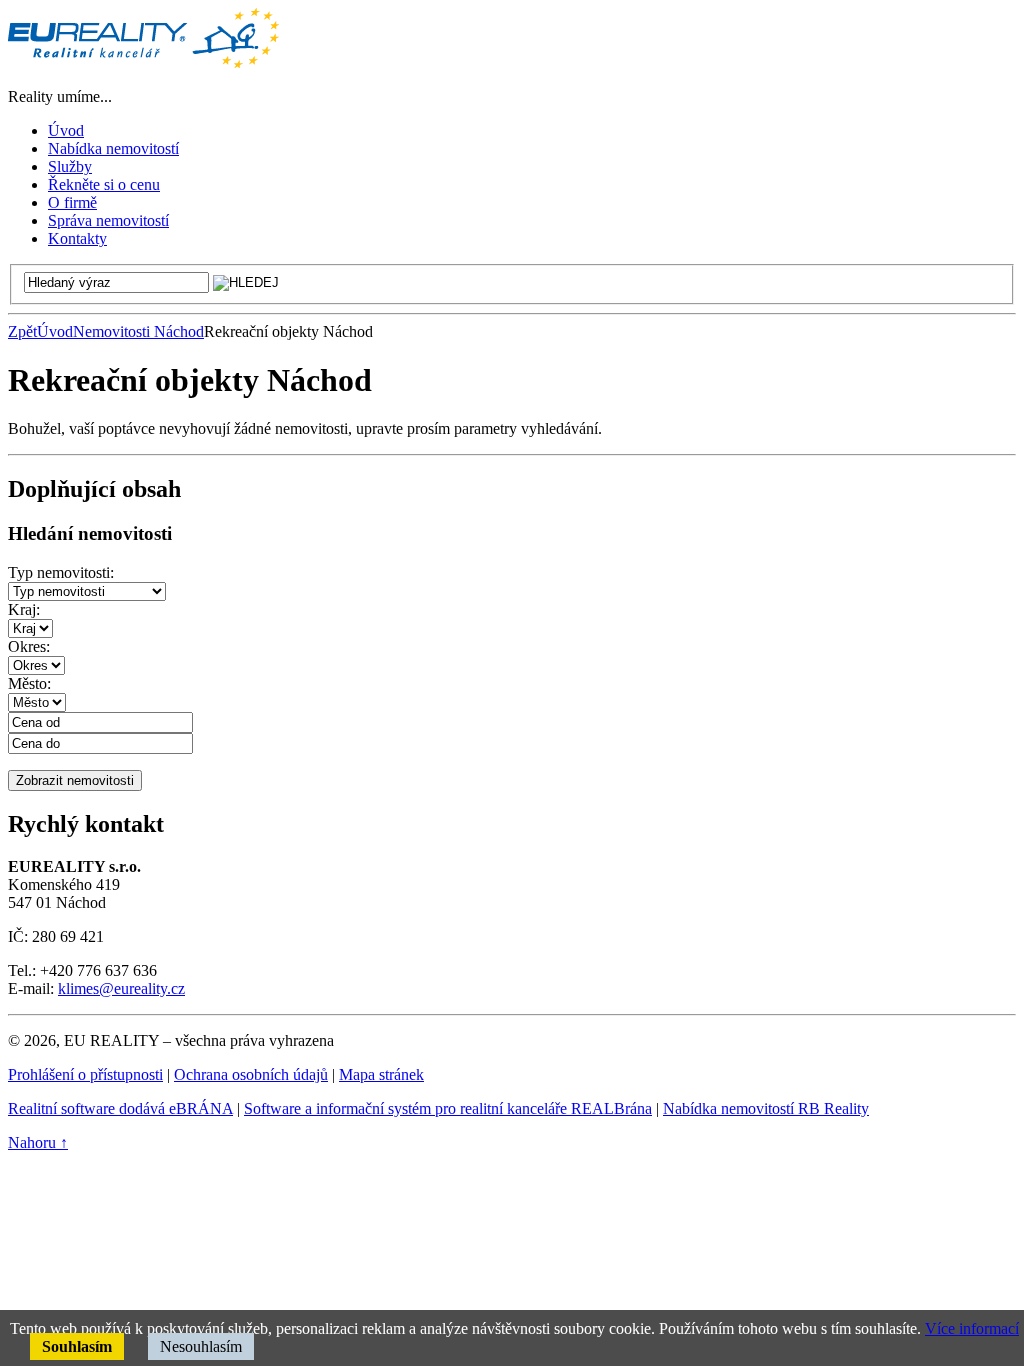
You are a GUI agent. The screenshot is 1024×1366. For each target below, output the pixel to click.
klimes (78, 988)
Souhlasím (77, 1346)
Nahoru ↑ (38, 1142)
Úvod (55, 331)
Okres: (29, 646)
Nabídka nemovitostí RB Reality (766, 1108)
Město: (29, 683)
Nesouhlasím (201, 1346)
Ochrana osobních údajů (251, 1074)
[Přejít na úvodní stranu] (143, 62)
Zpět (22, 331)
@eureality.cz (142, 988)
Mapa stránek (381, 1074)
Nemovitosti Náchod (138, 331)
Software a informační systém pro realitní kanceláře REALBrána (448, 1108)
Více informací (972, 1328)
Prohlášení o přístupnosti (85, 1074)
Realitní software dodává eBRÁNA (120, 1108)
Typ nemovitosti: (61, 572)
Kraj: (24, 609)
